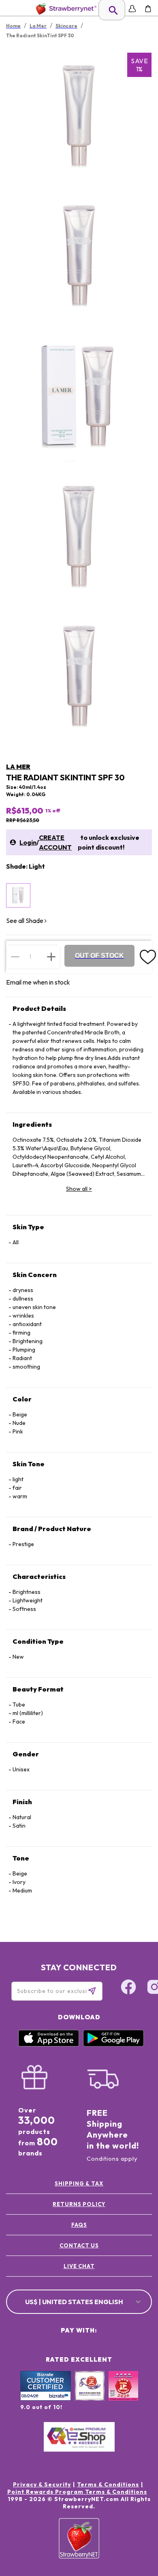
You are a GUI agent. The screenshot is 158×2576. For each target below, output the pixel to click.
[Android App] (113, 2044)
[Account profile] (132, 9)
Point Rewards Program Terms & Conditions (77, 2492)
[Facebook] (128, 1988)
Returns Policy (79, 2204)
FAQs (79, 2225)
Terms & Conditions (108, 2484)
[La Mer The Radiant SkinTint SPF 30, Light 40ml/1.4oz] (18, 895)
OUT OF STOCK (99, 956)
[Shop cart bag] (148, 9)
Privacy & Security (42, 2484)
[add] (51, 957)
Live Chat (79, 2266)
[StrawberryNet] (65, 9)
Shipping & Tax (79, 2183)
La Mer (18, 767)
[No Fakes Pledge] (123, 2394)
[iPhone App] (49, 2044)
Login (28, 842)
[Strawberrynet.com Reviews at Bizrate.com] (46, 2399)
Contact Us (79, 2245)
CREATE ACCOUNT (55, 842)
